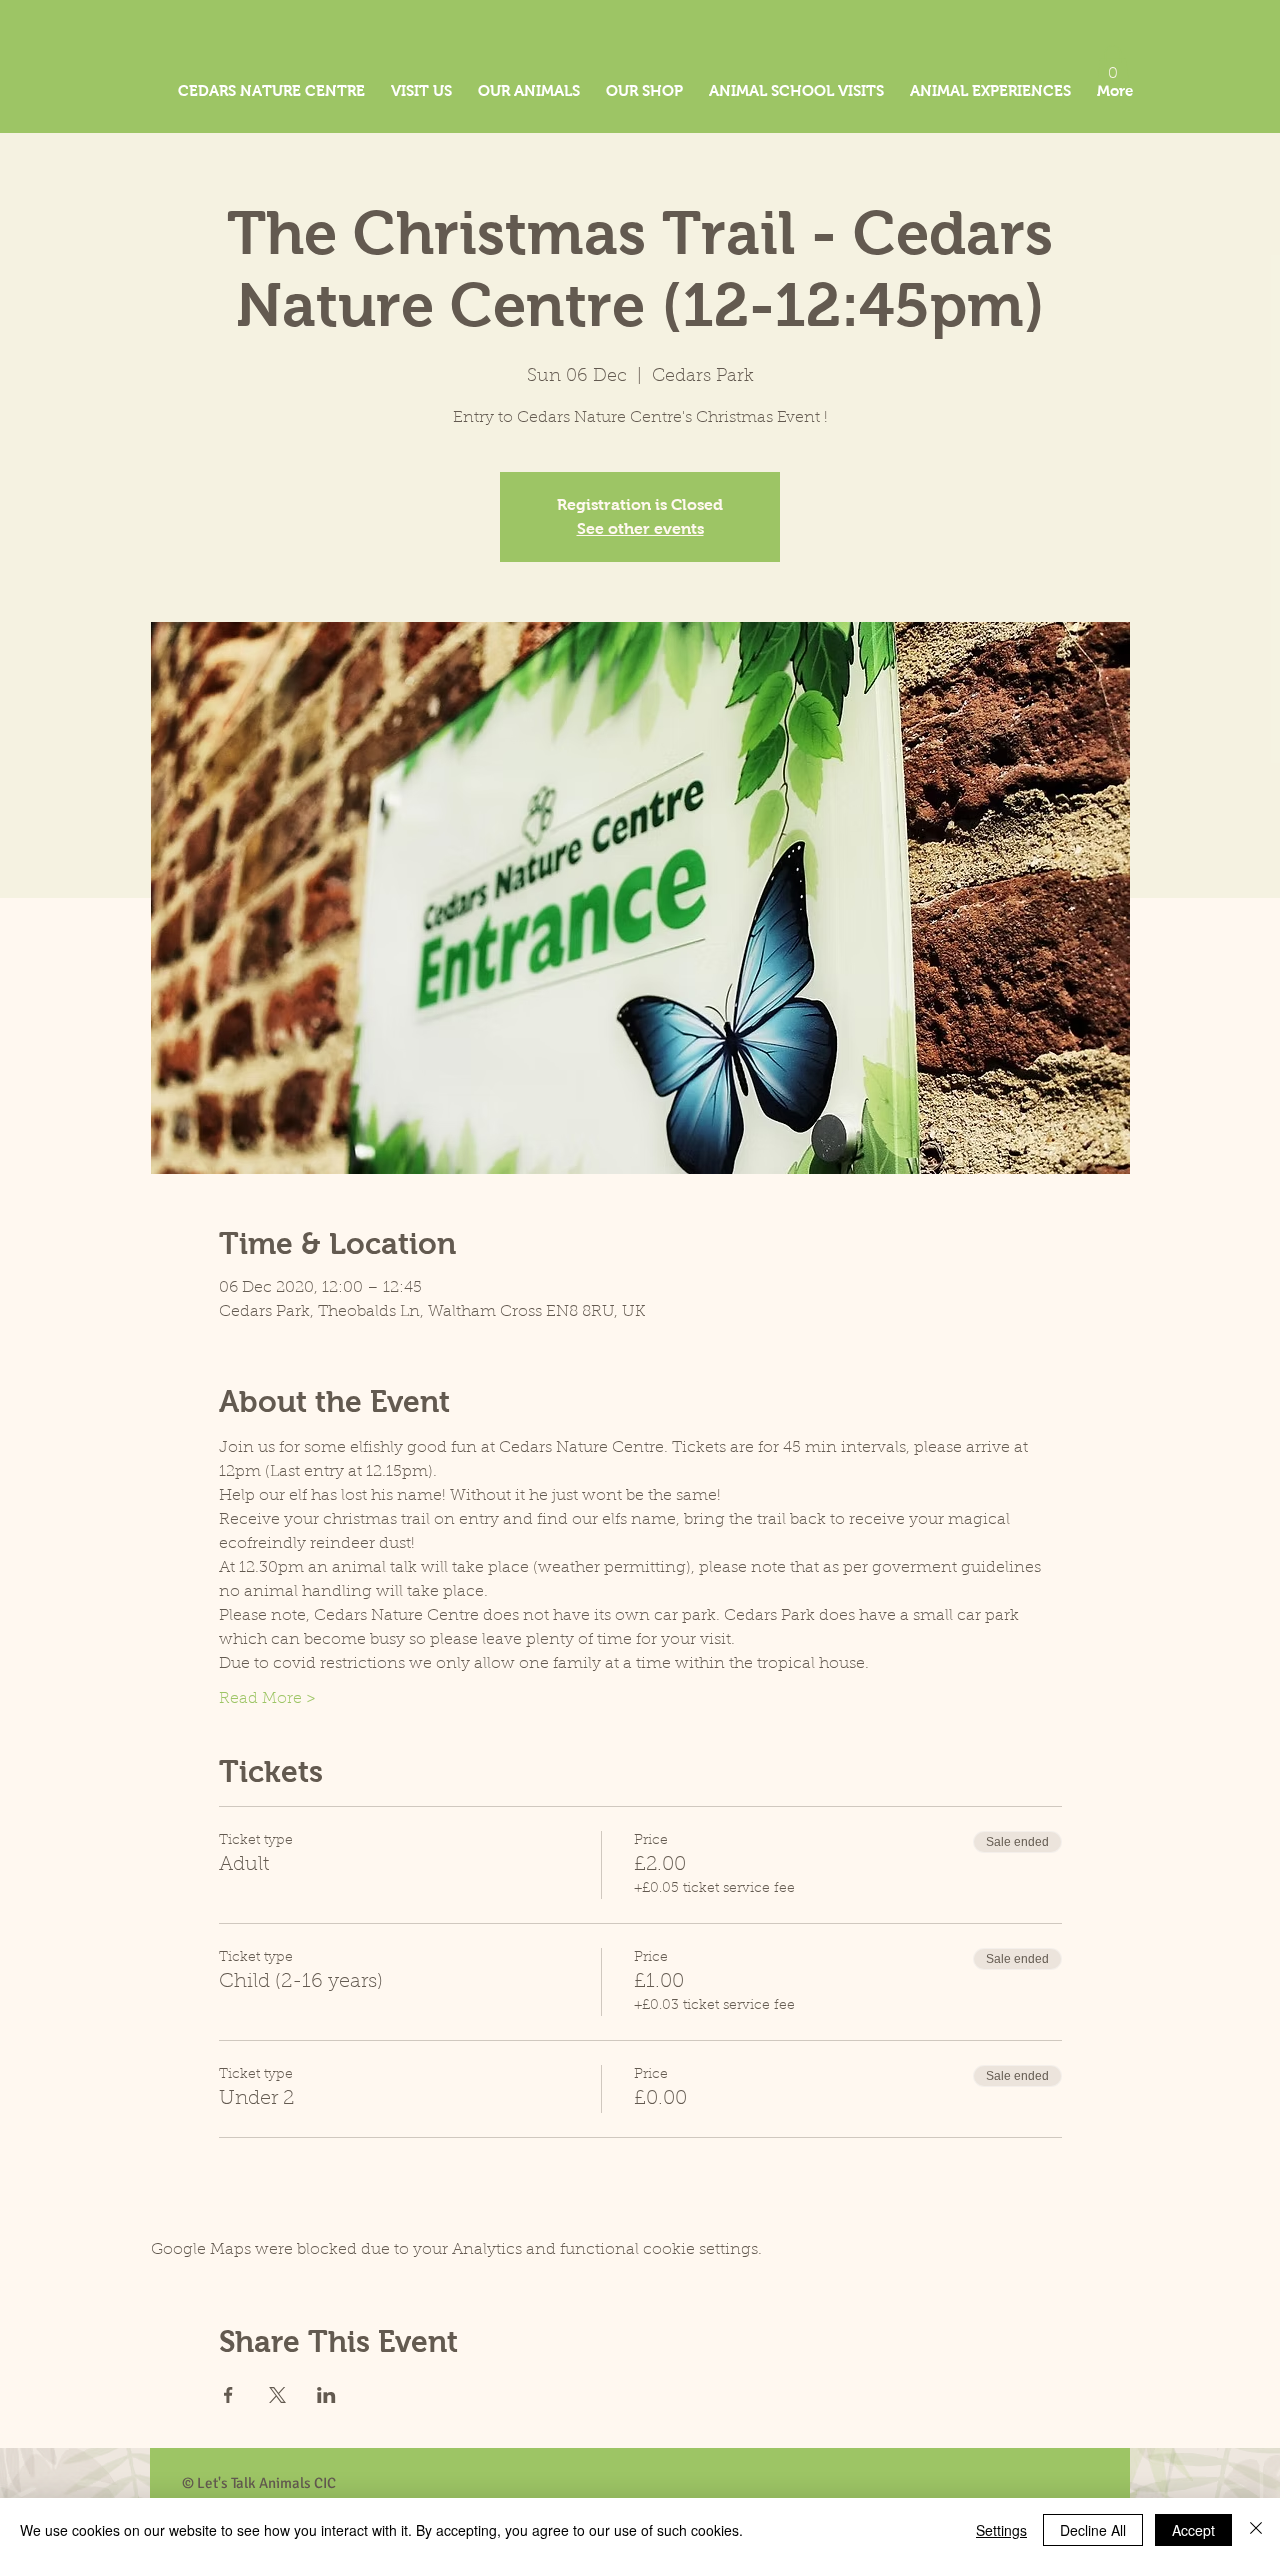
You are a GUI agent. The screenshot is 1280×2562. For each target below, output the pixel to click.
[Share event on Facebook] (228, 2395)
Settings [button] (1001, 2530)
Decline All (1093, 2530)
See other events (640, 528)
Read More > (267, 1699)
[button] (1113, 65)
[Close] (1256, 2530)
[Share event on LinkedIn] (326, 2395)
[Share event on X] (277, 2395)
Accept (1193, 2530)
